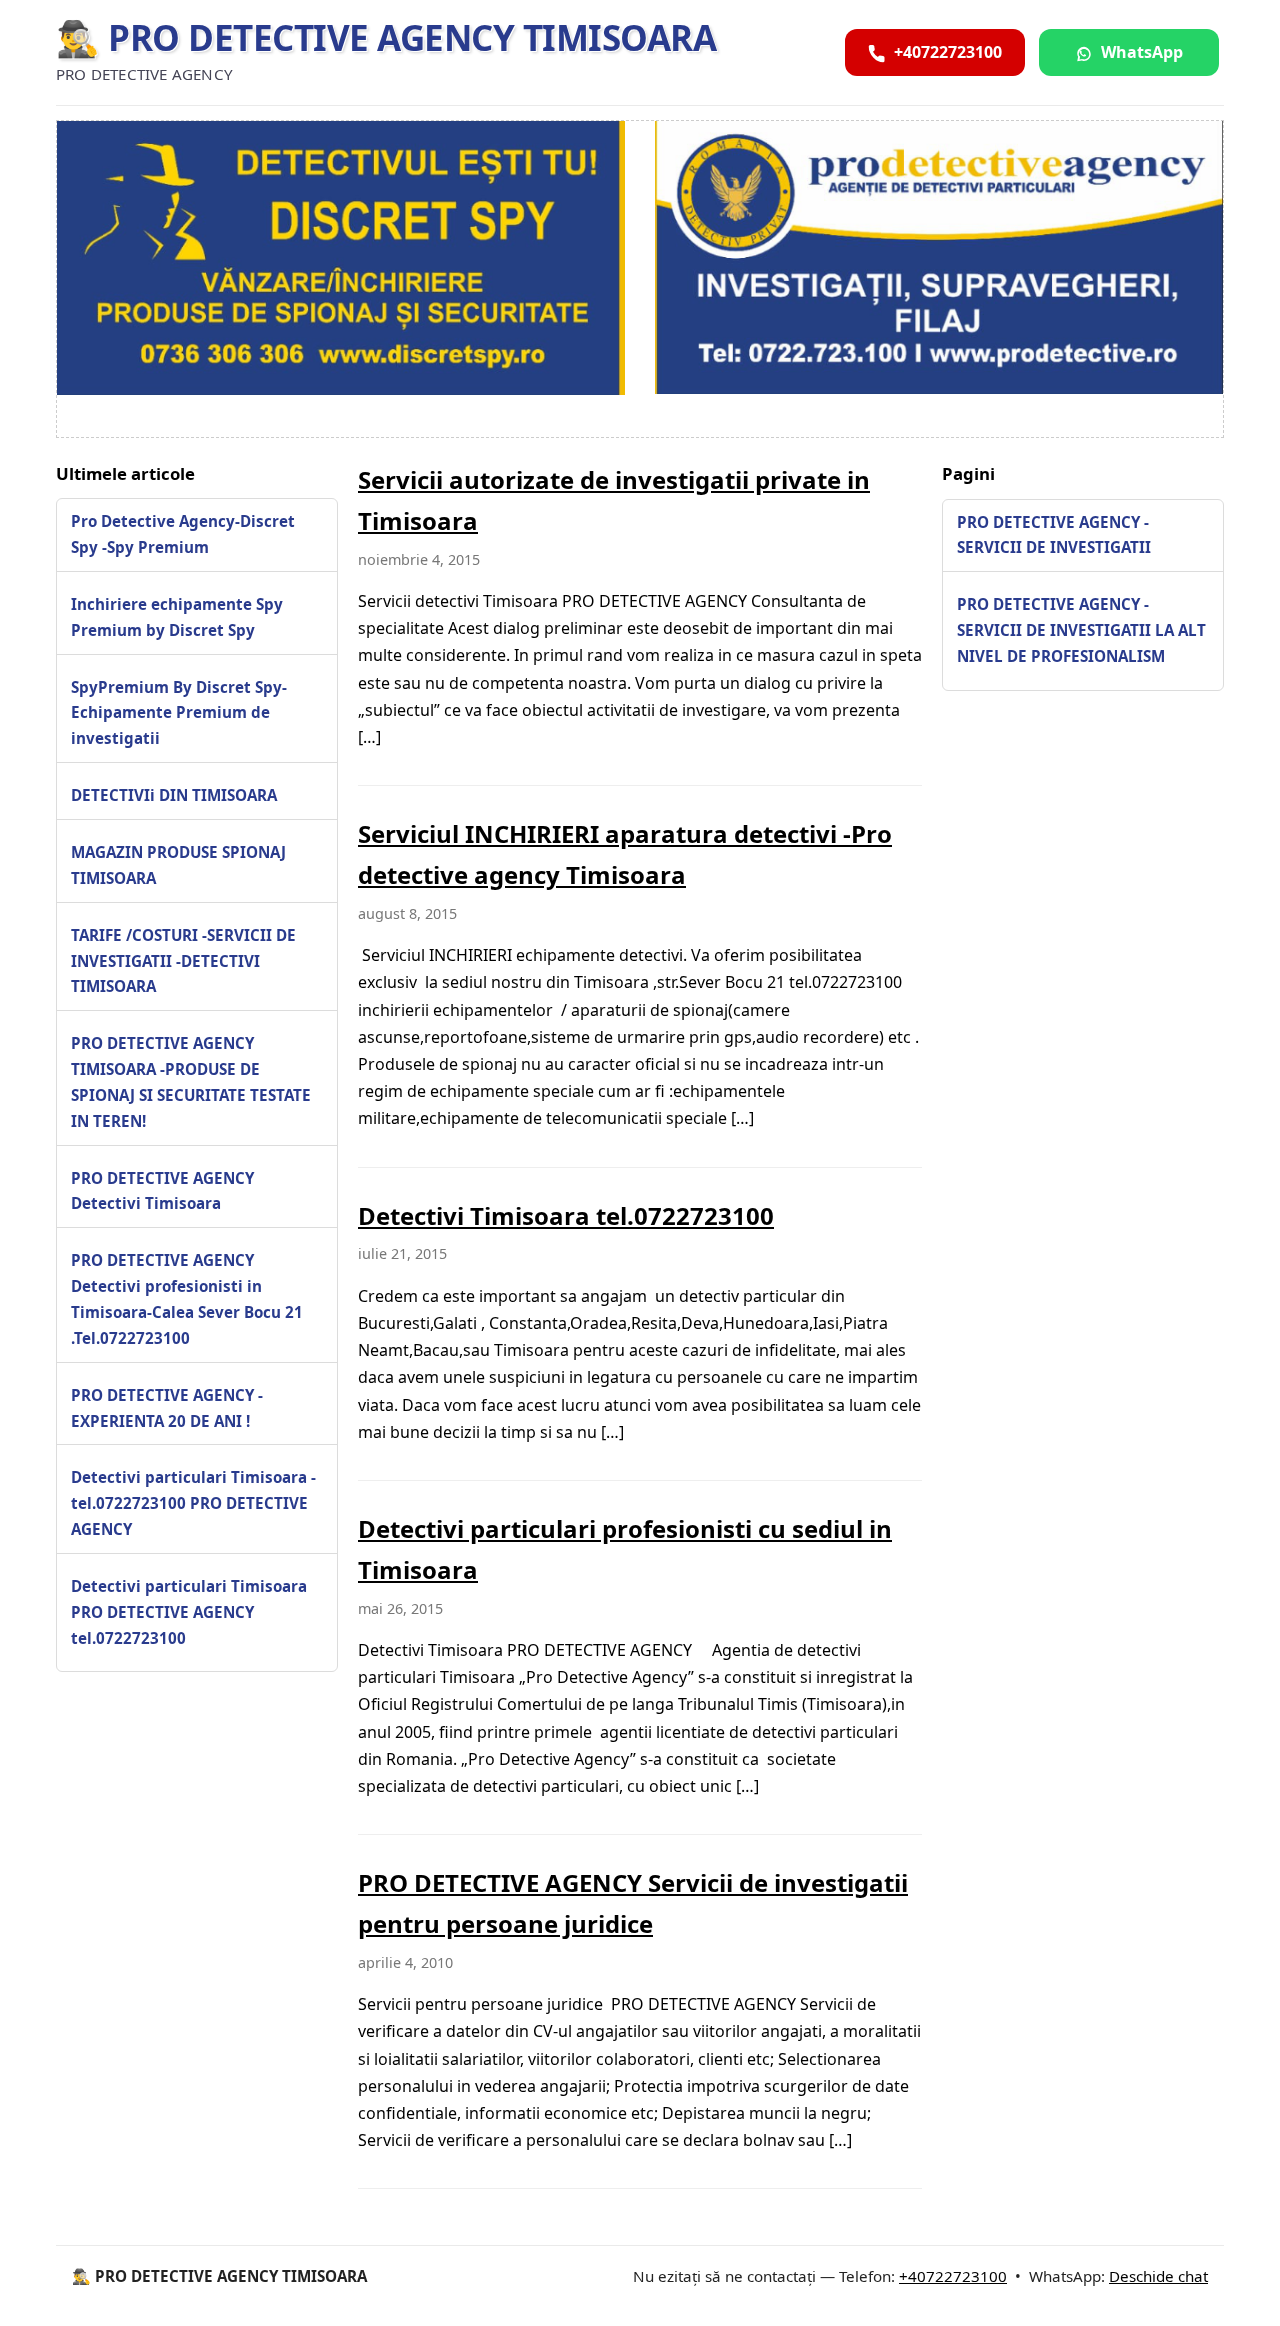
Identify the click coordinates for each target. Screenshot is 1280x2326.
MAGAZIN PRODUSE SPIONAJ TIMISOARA (178, 865)
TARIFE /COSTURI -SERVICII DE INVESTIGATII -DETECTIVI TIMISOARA (183, 961)
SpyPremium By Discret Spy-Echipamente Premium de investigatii (179, 713)
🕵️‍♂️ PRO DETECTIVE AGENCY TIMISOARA (386, 37)
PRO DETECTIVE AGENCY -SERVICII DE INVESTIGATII (1054, 535)
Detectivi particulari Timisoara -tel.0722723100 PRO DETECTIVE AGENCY (193, 1504)
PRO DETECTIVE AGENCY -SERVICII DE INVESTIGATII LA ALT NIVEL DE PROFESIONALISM (1081, 630)
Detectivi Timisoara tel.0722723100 (566, 1215)
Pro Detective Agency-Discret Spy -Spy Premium (183, 535)
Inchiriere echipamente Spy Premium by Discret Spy (177, 617)
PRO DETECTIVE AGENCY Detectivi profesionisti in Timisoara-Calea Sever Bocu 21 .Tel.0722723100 (187, 1300)
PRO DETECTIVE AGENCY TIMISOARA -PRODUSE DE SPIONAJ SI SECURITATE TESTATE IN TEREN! (191, 1083)
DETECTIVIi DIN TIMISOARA (174, 795)
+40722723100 (953, 2276)
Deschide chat (1158, 2276)
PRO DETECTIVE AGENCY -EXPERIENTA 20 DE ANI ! (167, 1408)
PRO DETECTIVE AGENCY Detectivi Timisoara (162, 1191)
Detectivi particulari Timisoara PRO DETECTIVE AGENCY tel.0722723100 (189, 1612)
